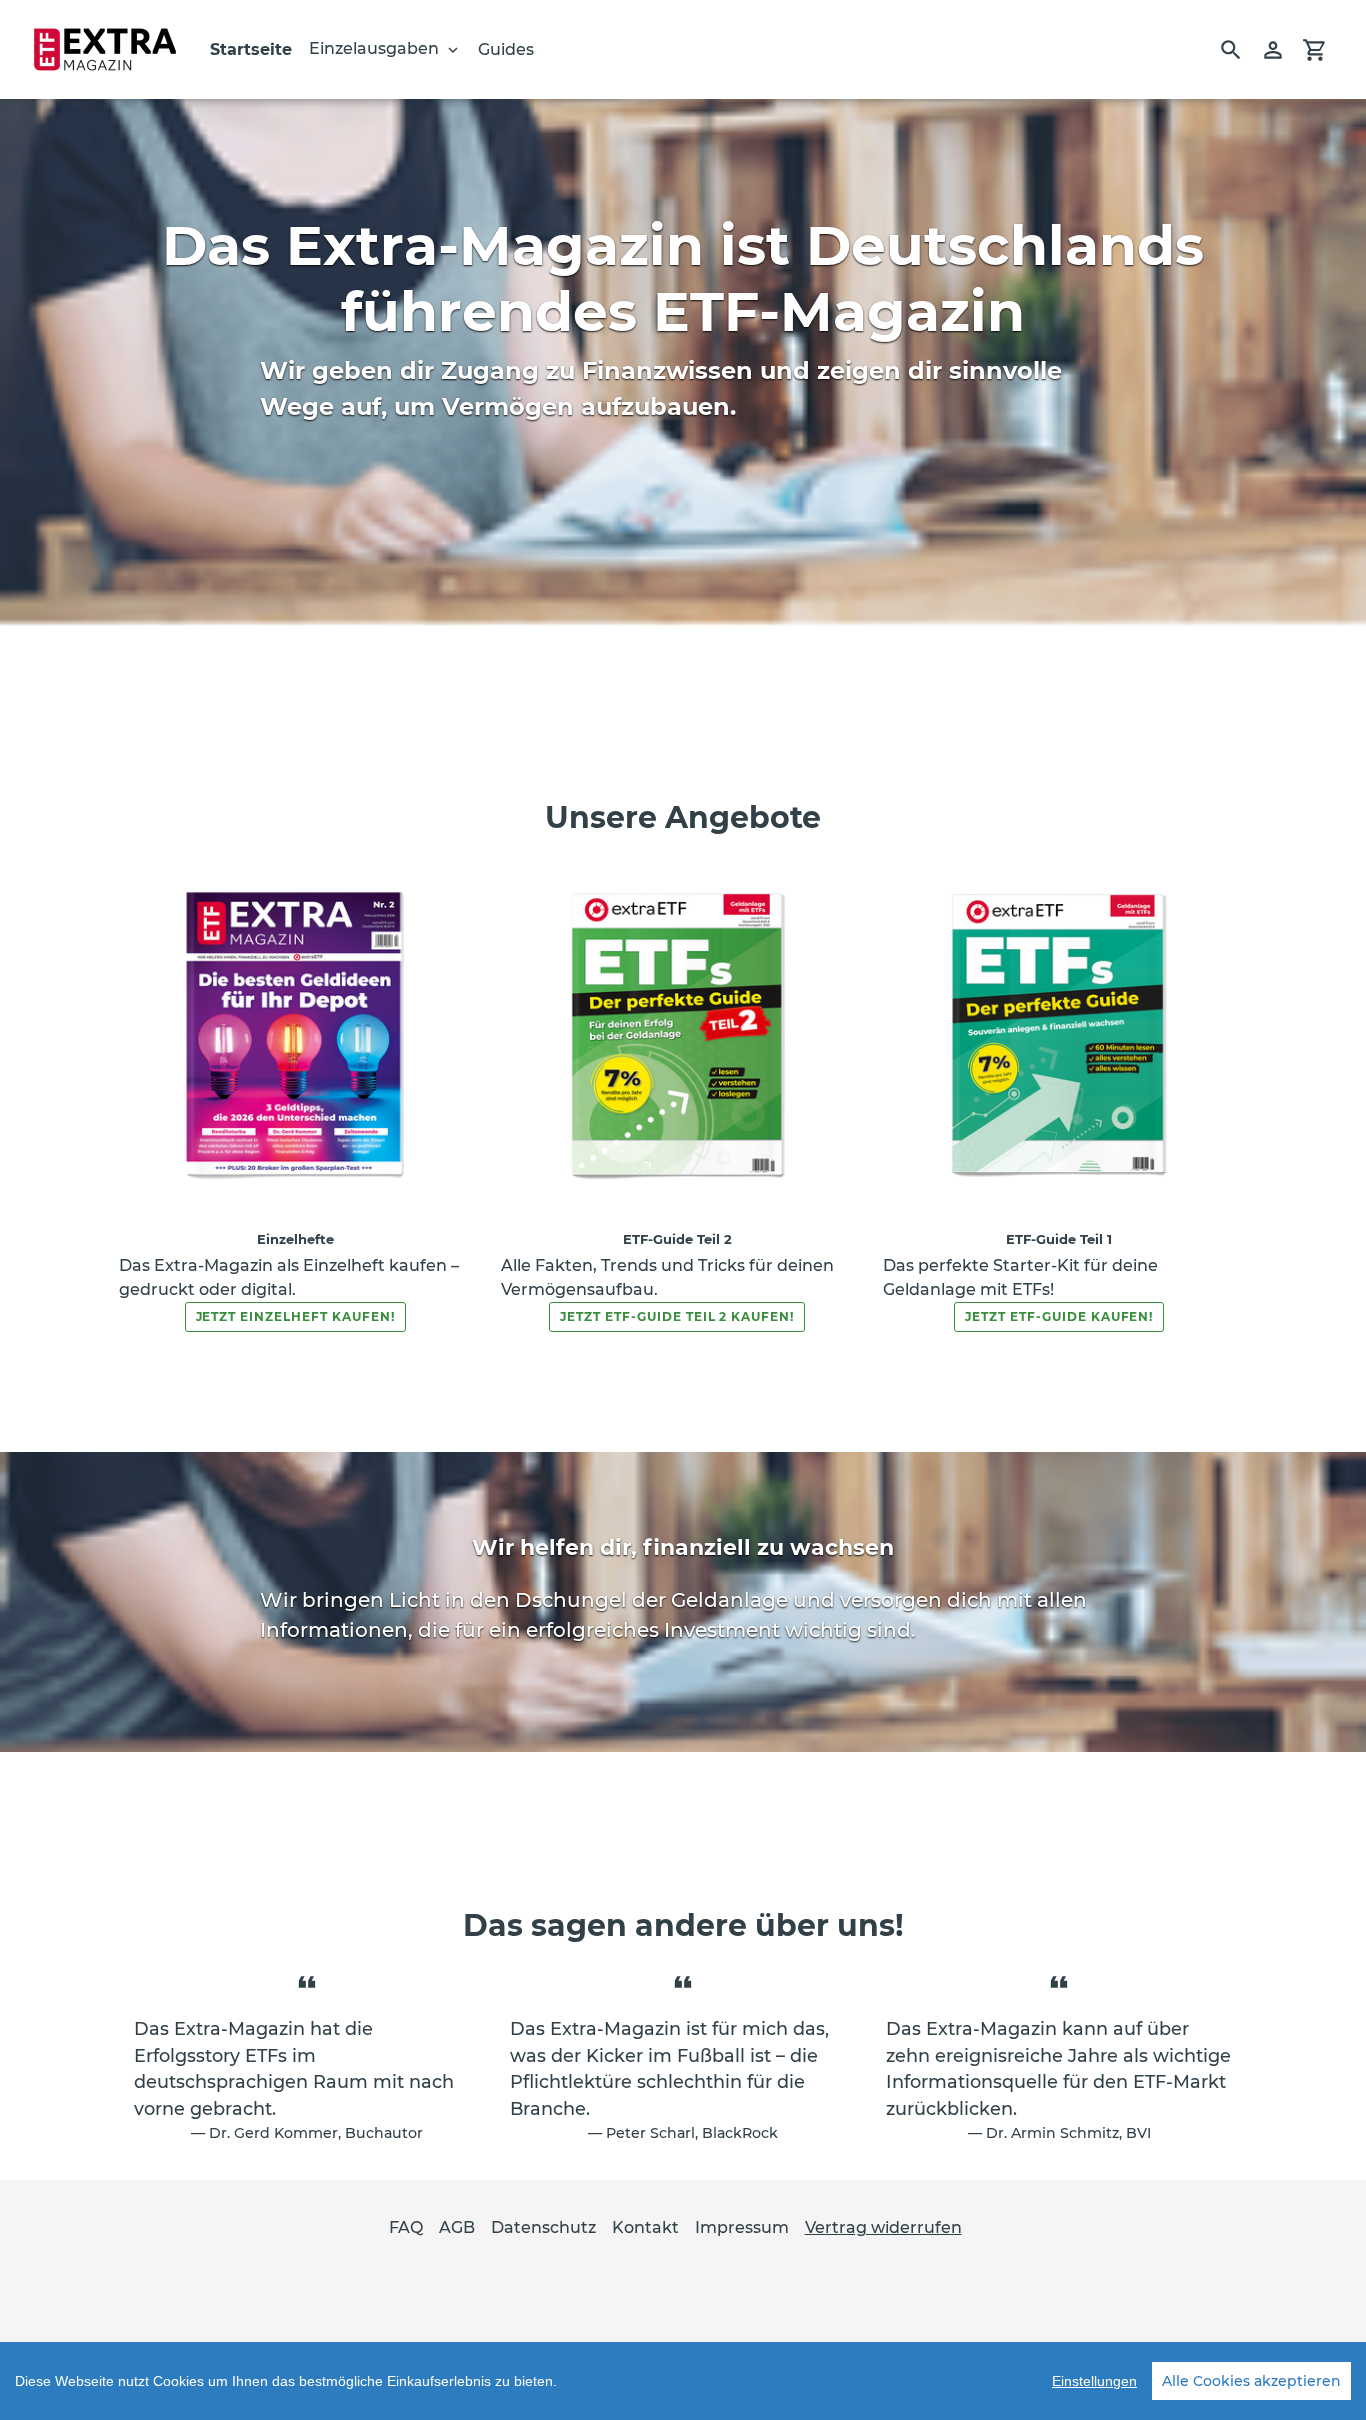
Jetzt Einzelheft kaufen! (295, 1316)
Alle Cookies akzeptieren (1251, 2381)
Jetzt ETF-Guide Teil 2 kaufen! (677, 1316)
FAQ (406, 2227)
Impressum (742, 2227)
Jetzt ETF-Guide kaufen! (1059, 1316)
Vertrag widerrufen (883, 2227)
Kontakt (645, 2227)
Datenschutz (543, 2227)
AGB (457, 2227)
